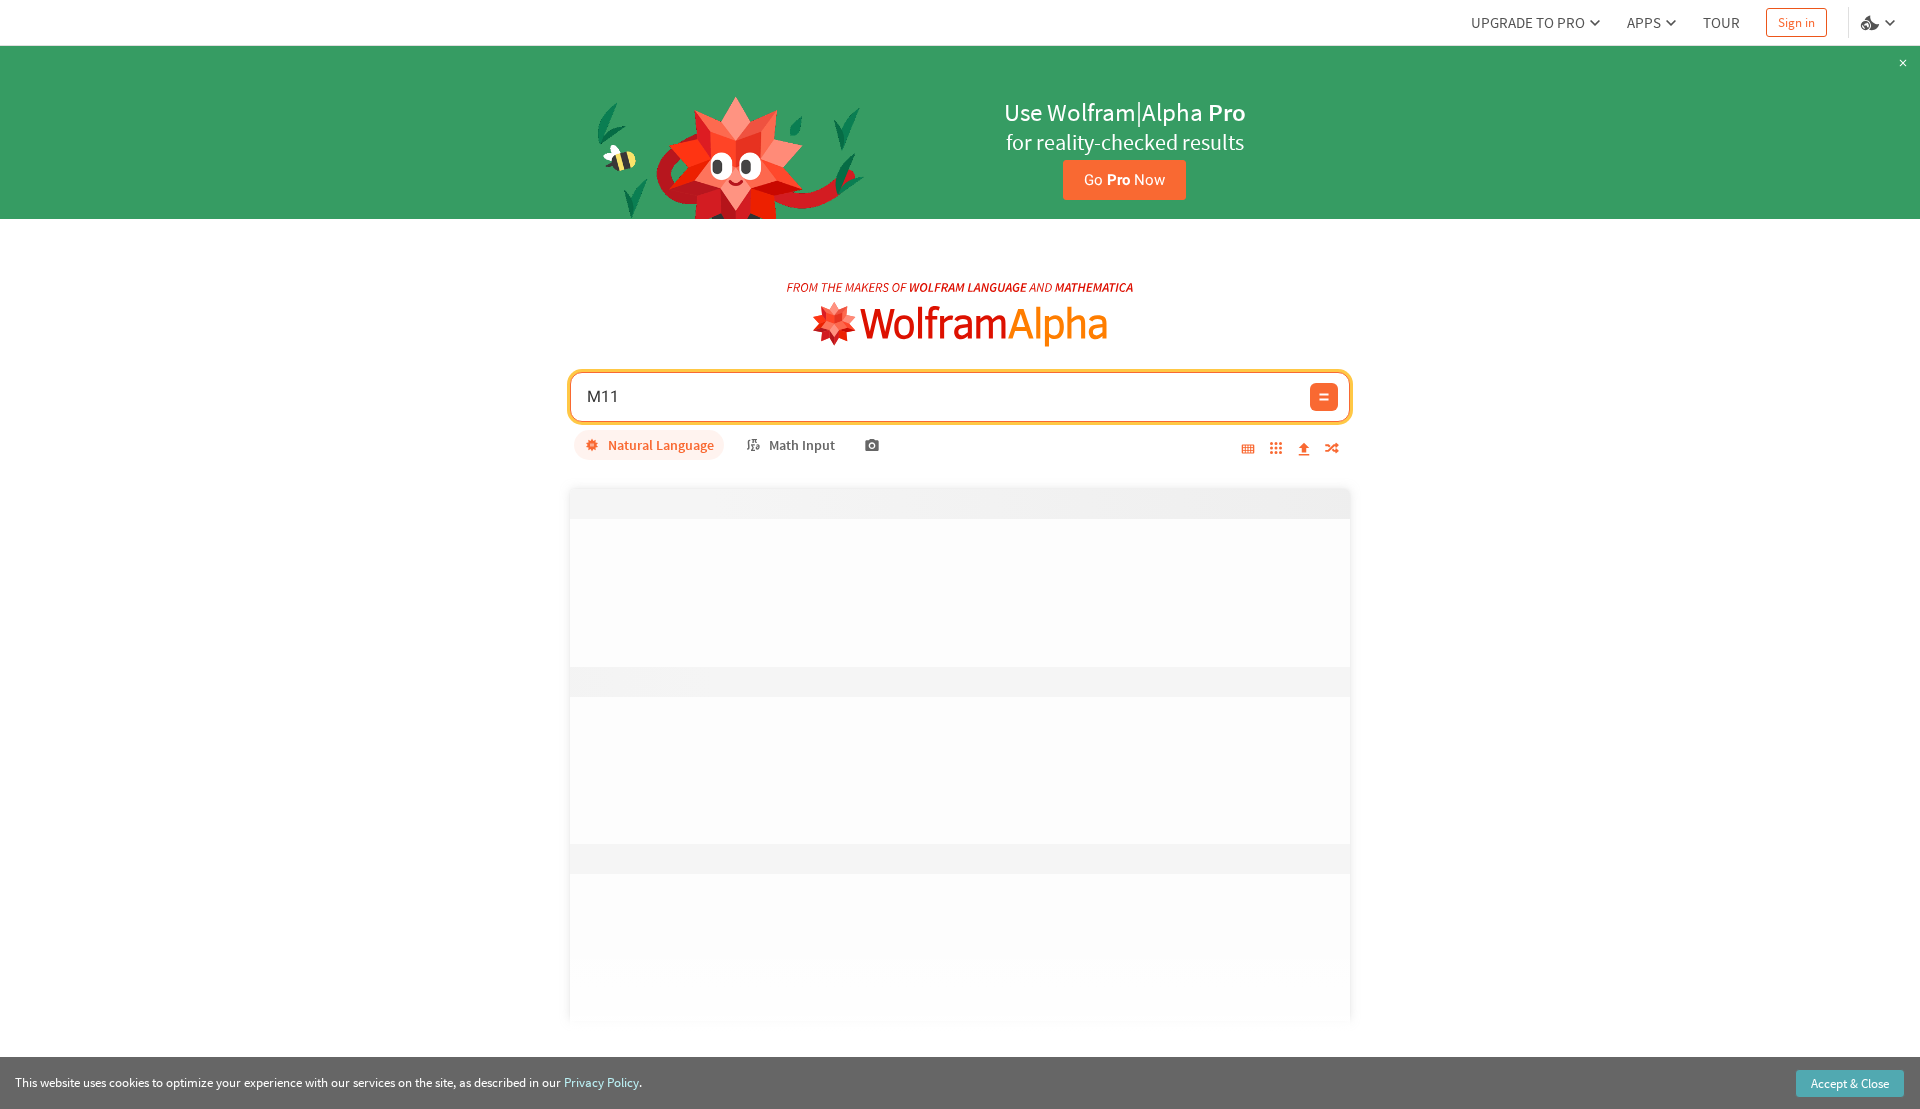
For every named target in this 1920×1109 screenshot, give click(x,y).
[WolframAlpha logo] (960, 324)
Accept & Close (1850, 1083)
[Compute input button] (1324, 397)
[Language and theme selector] (1880, 23)
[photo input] (872, 445)
